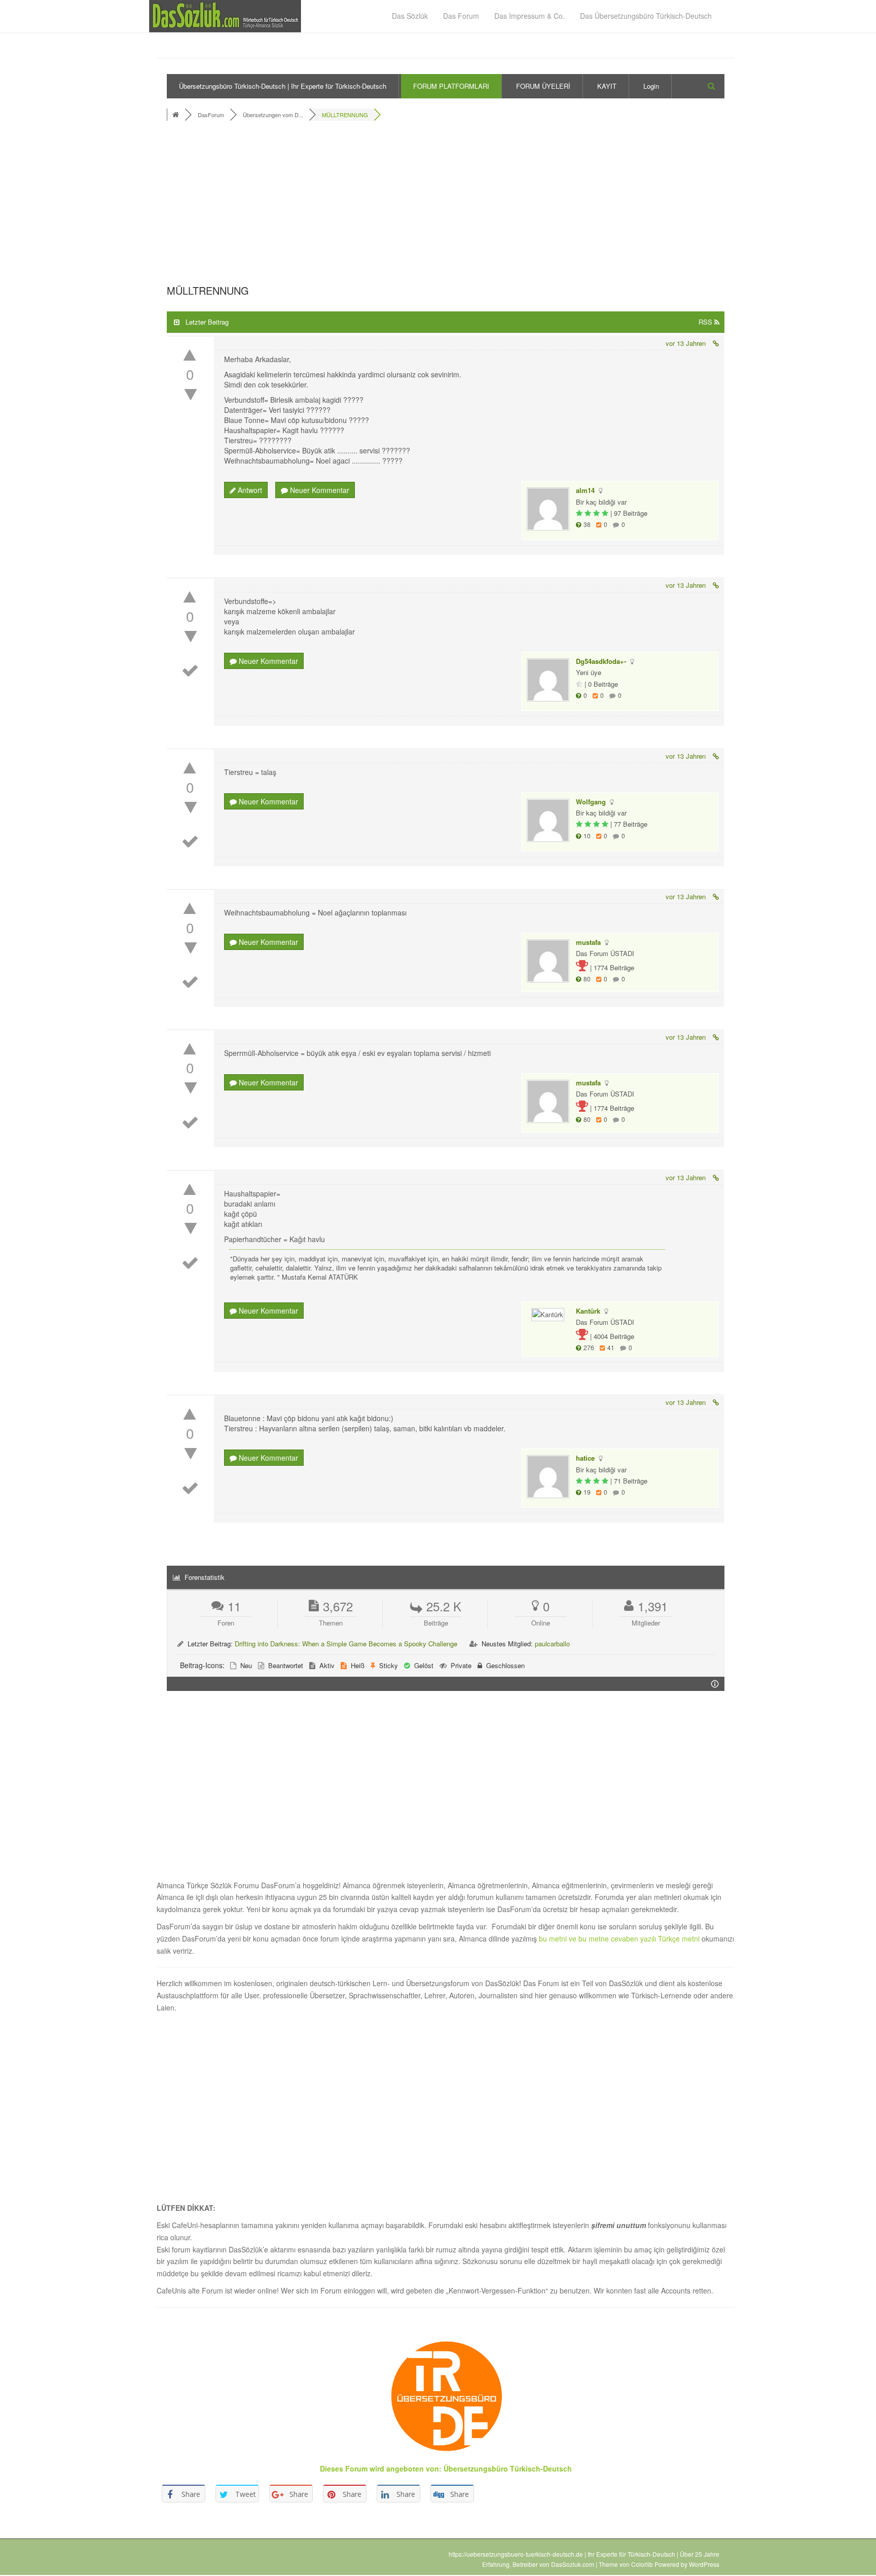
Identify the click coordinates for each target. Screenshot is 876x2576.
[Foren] (177, 115)
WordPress (704, 2564)
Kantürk (588, 1311)
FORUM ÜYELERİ (543, 86)
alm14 (585, 490)
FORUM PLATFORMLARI (451, 86)
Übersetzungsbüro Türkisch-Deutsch (508, 2468)
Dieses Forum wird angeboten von (379, 2468)
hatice (585, 1458)
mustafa (588, 942)
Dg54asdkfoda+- (601, 661)
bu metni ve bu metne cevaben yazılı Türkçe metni (620, 1938)
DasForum (211, 115)
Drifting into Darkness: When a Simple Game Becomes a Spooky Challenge (346, 1644)
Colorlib (642, 2564)
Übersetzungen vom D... (273, 115)
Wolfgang (591, 802)
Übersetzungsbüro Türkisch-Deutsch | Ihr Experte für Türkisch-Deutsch (283, 86)
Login (651, 86)
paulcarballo (552, 1644)
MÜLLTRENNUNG (345, 115)
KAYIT (607, 86)
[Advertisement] (446, 205)
